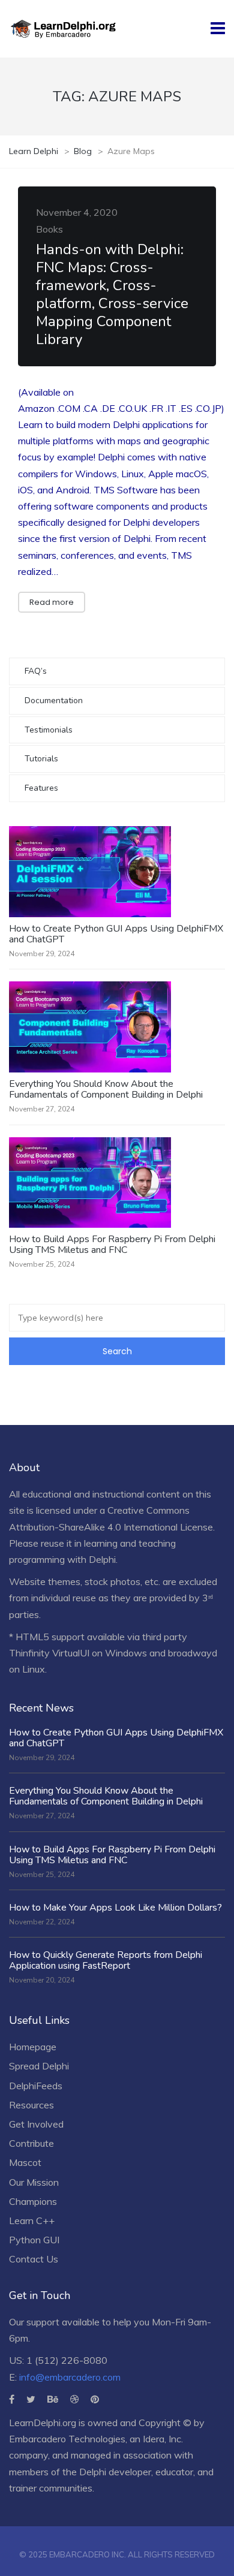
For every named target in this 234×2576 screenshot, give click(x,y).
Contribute (31, 2143)
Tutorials (41, 759)
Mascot (25, 2162)
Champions (33, 2201)
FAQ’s (36, 671)
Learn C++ (32, 2221)
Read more (52, 602)
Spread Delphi (39, 2066)
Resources (31, 2105)
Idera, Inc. (163, 2439)
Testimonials (49, 730)
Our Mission (34, 2182)
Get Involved (36, 2124)
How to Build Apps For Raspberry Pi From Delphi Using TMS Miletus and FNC (112, 1245)
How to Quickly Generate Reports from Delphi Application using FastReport (106, 1960)
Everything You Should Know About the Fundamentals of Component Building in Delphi (106, 1089)
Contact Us (34, 2259)
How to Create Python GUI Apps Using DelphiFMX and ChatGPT (116, 934)
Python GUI (34, 2240)
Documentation (54, 701)
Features (41, 788)
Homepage (33, 2047)
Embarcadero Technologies (67, 2439)
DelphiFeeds (36, 2086)
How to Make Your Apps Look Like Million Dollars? (115, 1908)
